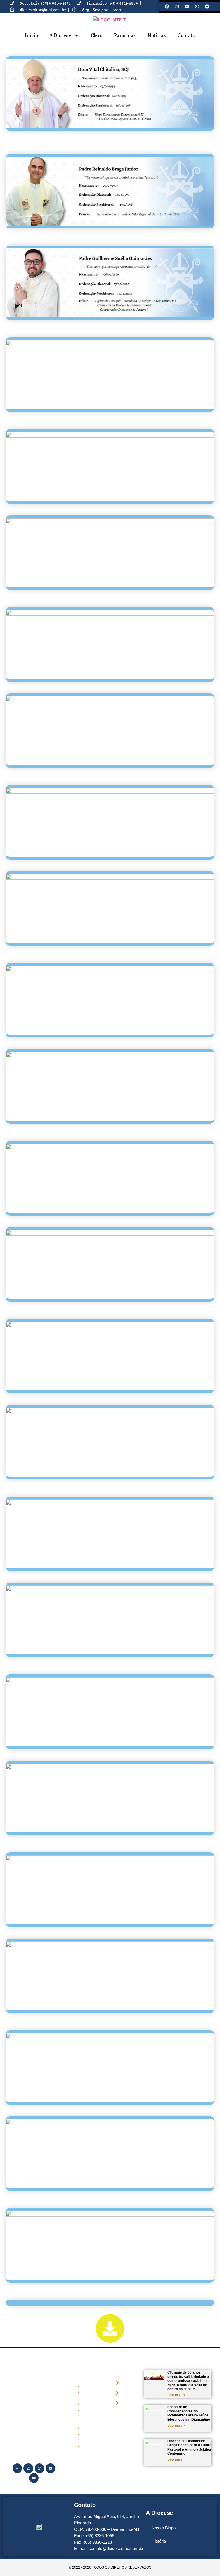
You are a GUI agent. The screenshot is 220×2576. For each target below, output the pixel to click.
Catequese (91, 2428)
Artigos (89, 2446)
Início (31, 35)
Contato (186, 35)
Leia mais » (176, 2395)
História (159, 2541)
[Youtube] (187, 7)
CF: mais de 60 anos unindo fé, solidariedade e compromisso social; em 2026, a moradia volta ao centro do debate (188, 2381)
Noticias (89, 2404)
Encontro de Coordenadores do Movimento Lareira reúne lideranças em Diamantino (189, 2413)
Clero (97, 35)
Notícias (157, 35)
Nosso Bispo (164, 2528)
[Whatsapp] (197, 7)
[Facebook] (167, 7)
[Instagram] (177, 7)
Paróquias (125, 35)
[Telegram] (207, 7)
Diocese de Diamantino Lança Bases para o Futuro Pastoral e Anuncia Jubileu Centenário (189, 2447)
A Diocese (60, 35)
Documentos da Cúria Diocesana (93, 2416)
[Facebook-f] (17, 2468)
